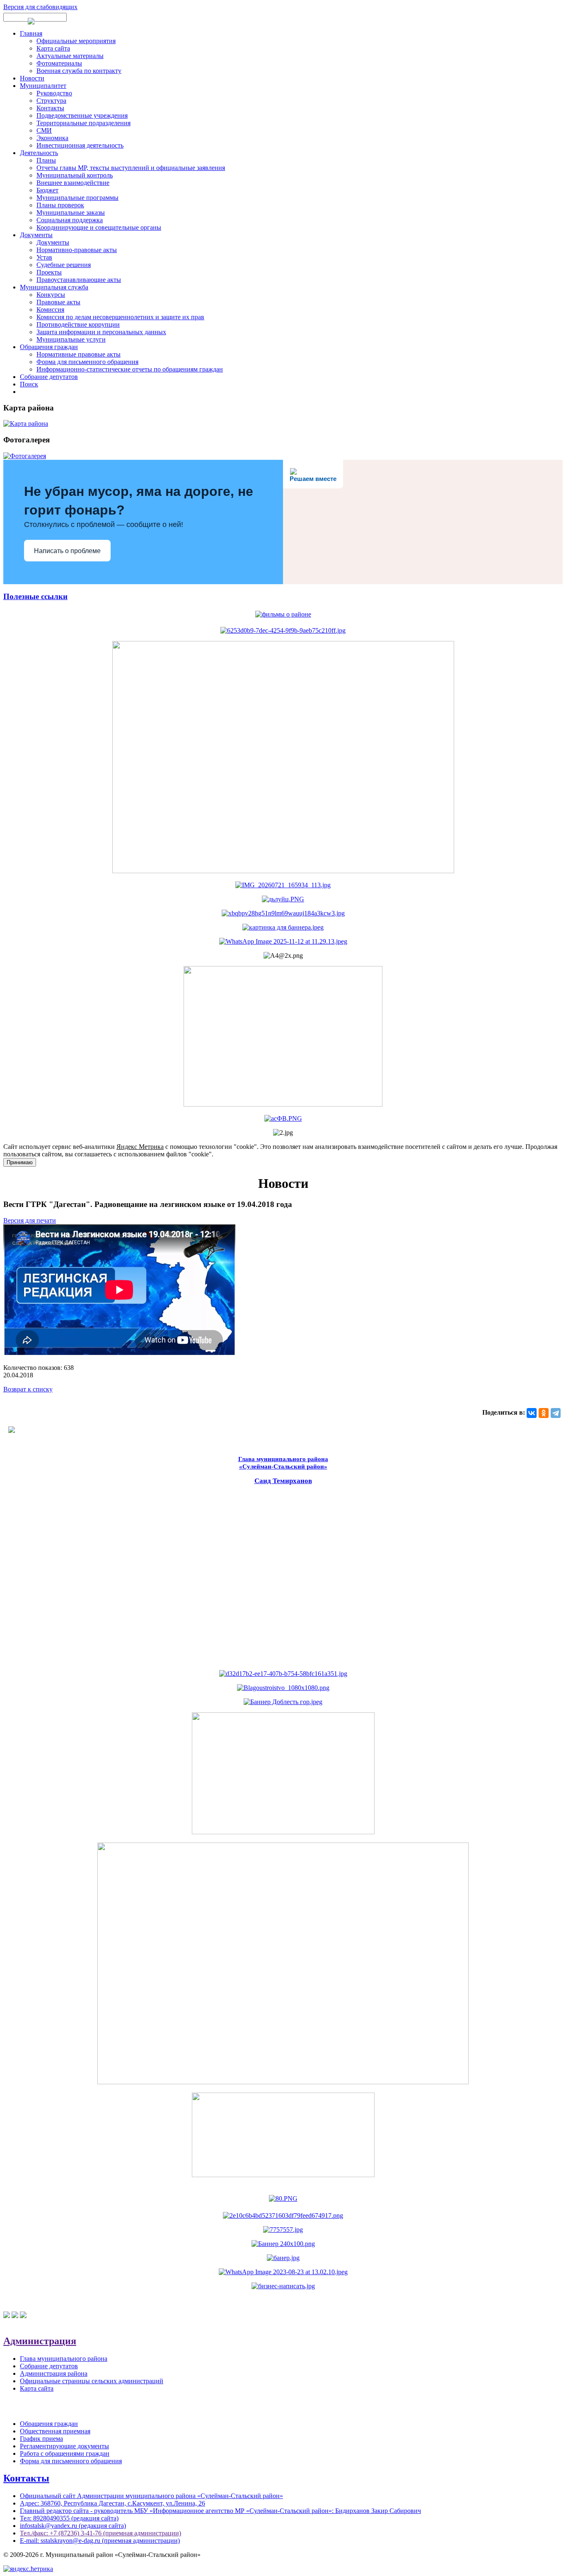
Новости (32, 78)
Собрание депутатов (49, 377)
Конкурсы (51, 295)
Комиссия (50, 310)
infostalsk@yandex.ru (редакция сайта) (73, 2526)
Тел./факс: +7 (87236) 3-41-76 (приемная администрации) (100, 2533)
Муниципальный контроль (75, 175)
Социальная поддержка (70, 220)
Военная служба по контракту (79, 71)
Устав (44, 257)
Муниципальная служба (54, 287)
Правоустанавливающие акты (79, 280)
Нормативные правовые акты (79, 354)
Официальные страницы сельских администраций (92, 2381)
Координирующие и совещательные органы (99, 227)
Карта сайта (53, 48)
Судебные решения (64, 265)
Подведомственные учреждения (82, 115)
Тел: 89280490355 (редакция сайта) (69, 2518)
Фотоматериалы (59, 63)
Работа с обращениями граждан (65, 2453)
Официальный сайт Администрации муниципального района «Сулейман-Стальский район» (151, 2496)
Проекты (49, 272)
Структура (51, 101)
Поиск (29, 384)
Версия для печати (30, 1220)
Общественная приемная (55, 2431)
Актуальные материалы (70, 56)
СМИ (44, 130)
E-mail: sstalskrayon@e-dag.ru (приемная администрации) (100, 2541)
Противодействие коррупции (78, 324)
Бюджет (47, 190)
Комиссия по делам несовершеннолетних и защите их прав (120, 317)
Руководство (54, 93)
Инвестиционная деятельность (80, 145)
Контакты (50, 108)
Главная (31, 33)
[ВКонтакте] (532, 1413)
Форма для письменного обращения (87, 362)
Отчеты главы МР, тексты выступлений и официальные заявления (131, 168)
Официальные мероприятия (76, 41)
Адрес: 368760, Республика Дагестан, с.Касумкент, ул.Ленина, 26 (112, 2503)
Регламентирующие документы (64, 2446)
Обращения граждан (49, 347)
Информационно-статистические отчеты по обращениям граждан (130, 369)
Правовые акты (58, 302)
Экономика (52, 138)
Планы (46, 160)
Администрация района (54, 2373)
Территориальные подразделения (83, 123)
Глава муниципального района (64, 2359)
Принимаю (20, 1162)
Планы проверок (60, 205)
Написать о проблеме (67, 551)
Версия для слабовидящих (40, 7)
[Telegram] (556, 1413)
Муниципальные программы (77, 198)
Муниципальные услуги (71, 339)
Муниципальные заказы (71, 212)
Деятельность (39, 153)
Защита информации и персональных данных (101, 332)
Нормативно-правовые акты (77, 250)
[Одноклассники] (544, 1413)
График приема (41, 2439)
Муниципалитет (43, 86)
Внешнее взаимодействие (73, 183)
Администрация (40, 2341)
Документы (36, 235)
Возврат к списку (28, 1389)
